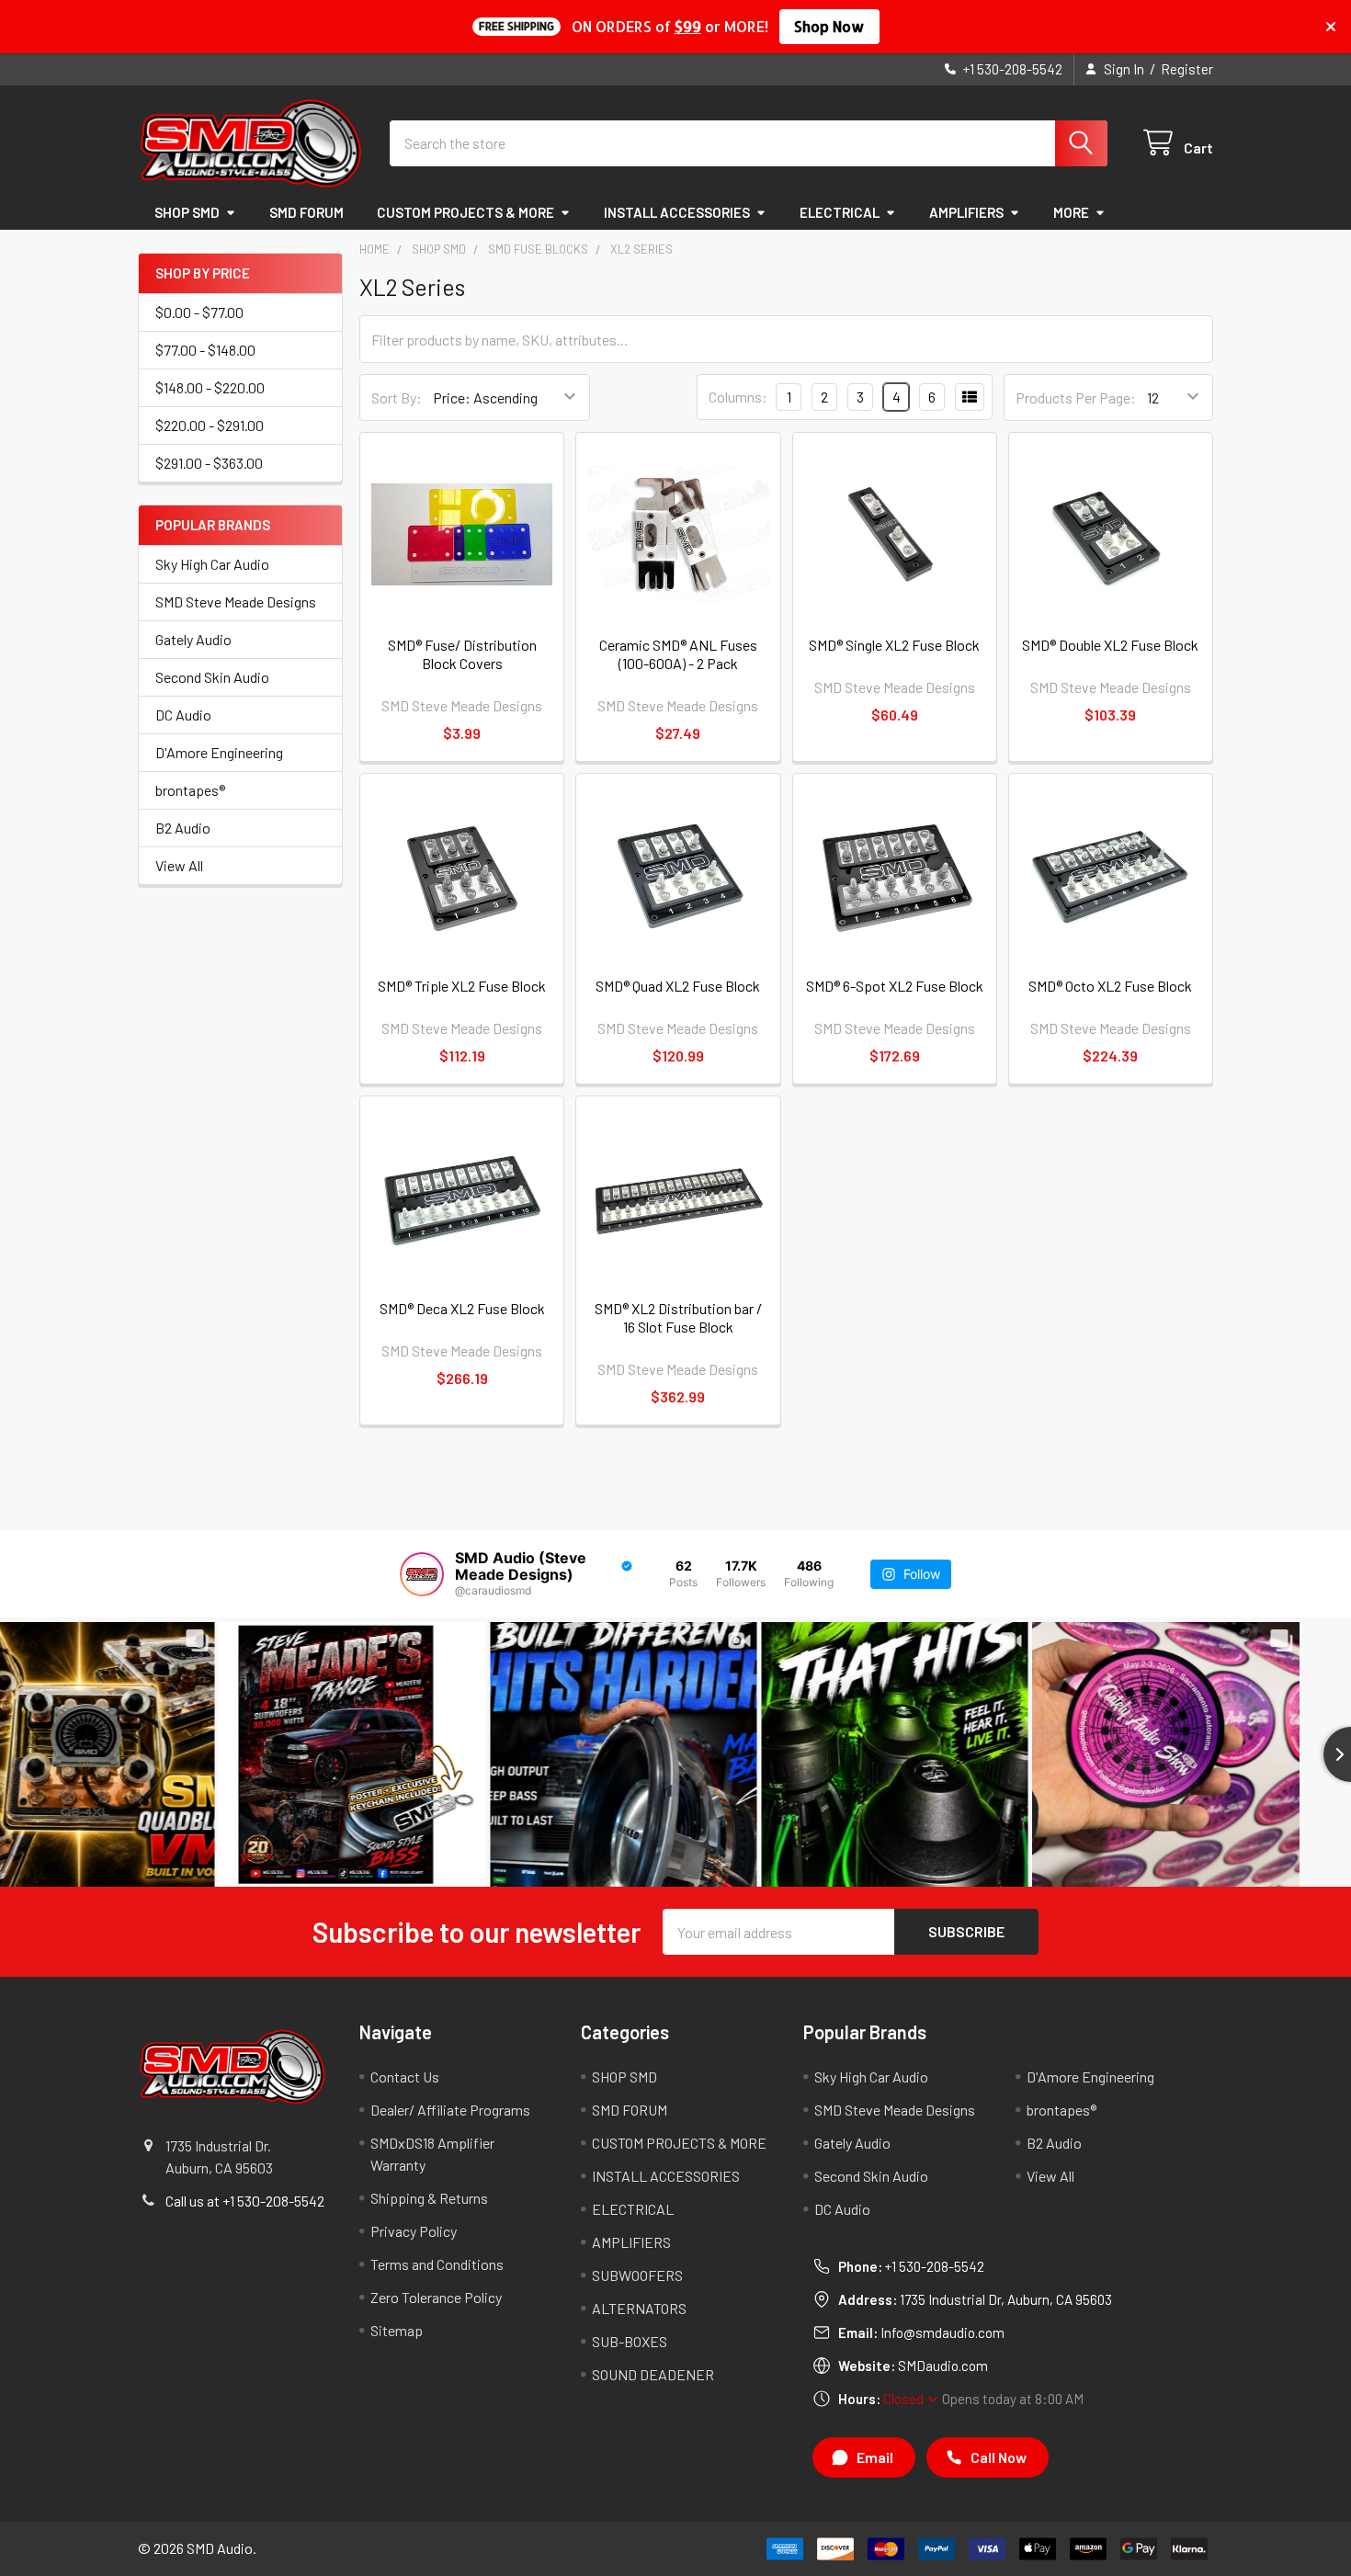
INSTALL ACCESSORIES (677, 212)
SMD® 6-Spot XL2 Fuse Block (895, 986)
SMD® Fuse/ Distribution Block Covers (462, 654)
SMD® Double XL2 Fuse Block (1110, 645)
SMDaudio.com (943, 2366)
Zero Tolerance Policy (436, 2297)
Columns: (738, 397)
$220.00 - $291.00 (210, 425)
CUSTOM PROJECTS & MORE (465, 212)
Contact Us (405, 2077)
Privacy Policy (414, 2231)
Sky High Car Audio (212, 564)
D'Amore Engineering (219, 752)
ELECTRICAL (840, 212)
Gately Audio (193, 639)
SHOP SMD (187, 212)
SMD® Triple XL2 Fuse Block (462, 986)
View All (179, 865)
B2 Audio (183, 828)
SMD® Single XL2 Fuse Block (894, 645)
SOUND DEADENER (653, 2374)
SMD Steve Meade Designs (236, 601)
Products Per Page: (1076, 397)
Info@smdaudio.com (942, 2332)
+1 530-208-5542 (935, 2266)
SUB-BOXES (630, 2341)
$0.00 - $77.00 (199, 312)
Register (1187, 69)
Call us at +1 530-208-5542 (245, 2201)
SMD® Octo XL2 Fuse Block (1110, 986)
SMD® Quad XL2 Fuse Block (678, 986)
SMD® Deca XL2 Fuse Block (462, 1308)
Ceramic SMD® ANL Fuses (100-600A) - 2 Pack (678, 654)
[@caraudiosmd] (422, 1574)
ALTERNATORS (639, 2308)
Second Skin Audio (212, 677)
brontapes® (190, 790)
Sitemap (397, 2330)
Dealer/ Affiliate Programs (450, 2110)
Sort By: (397, 397)
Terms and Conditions (437, 2264)
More (1071, 212)
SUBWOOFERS (637, 2275)
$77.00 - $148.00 (205, 350)
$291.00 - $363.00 (209, 463)
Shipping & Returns (429, 2198)
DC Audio (183, 715)
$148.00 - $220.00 (210, 387)
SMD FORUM (307, 212)
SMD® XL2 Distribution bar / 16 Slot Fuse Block (678, 1317)
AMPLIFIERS (966, 212)
